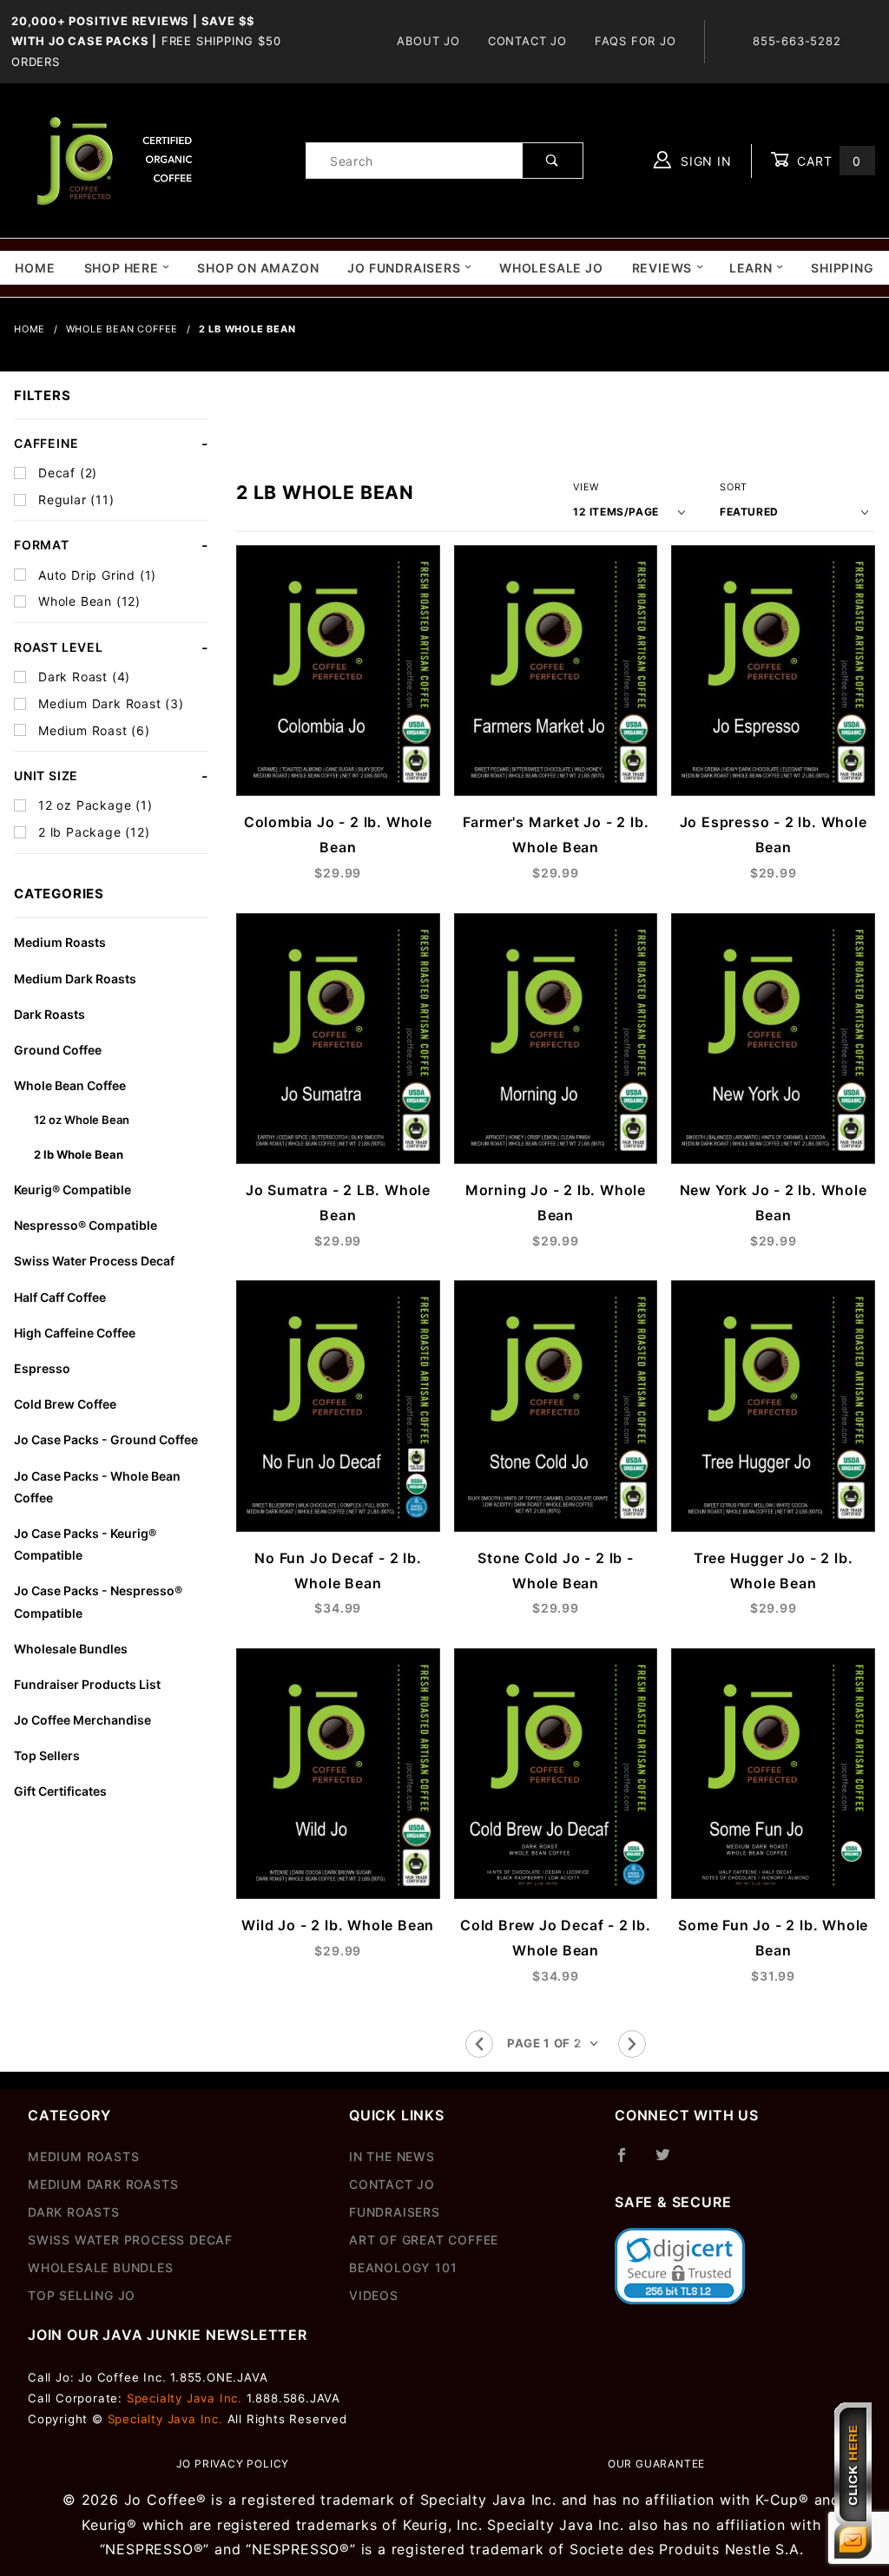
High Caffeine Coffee (75, 1333)
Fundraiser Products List (87, 1684)
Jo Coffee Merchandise (82, 1720)
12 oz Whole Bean (82, 1120)
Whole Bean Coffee (70, 1085)
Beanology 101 (403, 2267)
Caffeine (46, 443)
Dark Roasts (49, 1014)
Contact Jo (527, 41)
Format (42, 545)
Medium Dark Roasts (75, 979)
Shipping (842, 268)
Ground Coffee (58, 1050)
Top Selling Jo (82, 2295)
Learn (751, 268)
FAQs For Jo (635, 41)
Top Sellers (47, 1755)
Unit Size (46, 775)
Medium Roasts (60, 942)
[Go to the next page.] (632, 2044)
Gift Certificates (60, 1791)
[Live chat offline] (853, 2481)
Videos (374, 2295)
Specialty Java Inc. (184, 2398)
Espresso (42, 1368)
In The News (392, 2156)
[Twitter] (670, 2162)
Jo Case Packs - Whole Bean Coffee (97, 1487)
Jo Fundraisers (404, 268)
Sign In (704, 161)
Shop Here (122, 268)
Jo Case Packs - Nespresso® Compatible (98, 1601)
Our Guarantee (656, 2464)
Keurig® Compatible (72, 1189)
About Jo (428, 41)
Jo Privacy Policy (233, 2464)
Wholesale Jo (551, 268)
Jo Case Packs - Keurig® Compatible (85, 1544)
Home (35, 268)
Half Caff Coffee (60, 1297)
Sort (734, 487)
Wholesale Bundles (71, 1649)
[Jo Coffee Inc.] (111, 159)
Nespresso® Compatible (86, 1225)
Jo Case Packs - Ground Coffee (106, 1439)
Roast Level (59, 647)
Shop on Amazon (258, 268)
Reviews (662, 268)
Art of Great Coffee (424, 2240)
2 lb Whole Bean (79, 1154)
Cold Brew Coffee (65, 1404)
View (586, 487)
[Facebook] (629, 2162)
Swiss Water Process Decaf (94, 1261)
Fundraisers (395, 2212)
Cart (827, 161)
